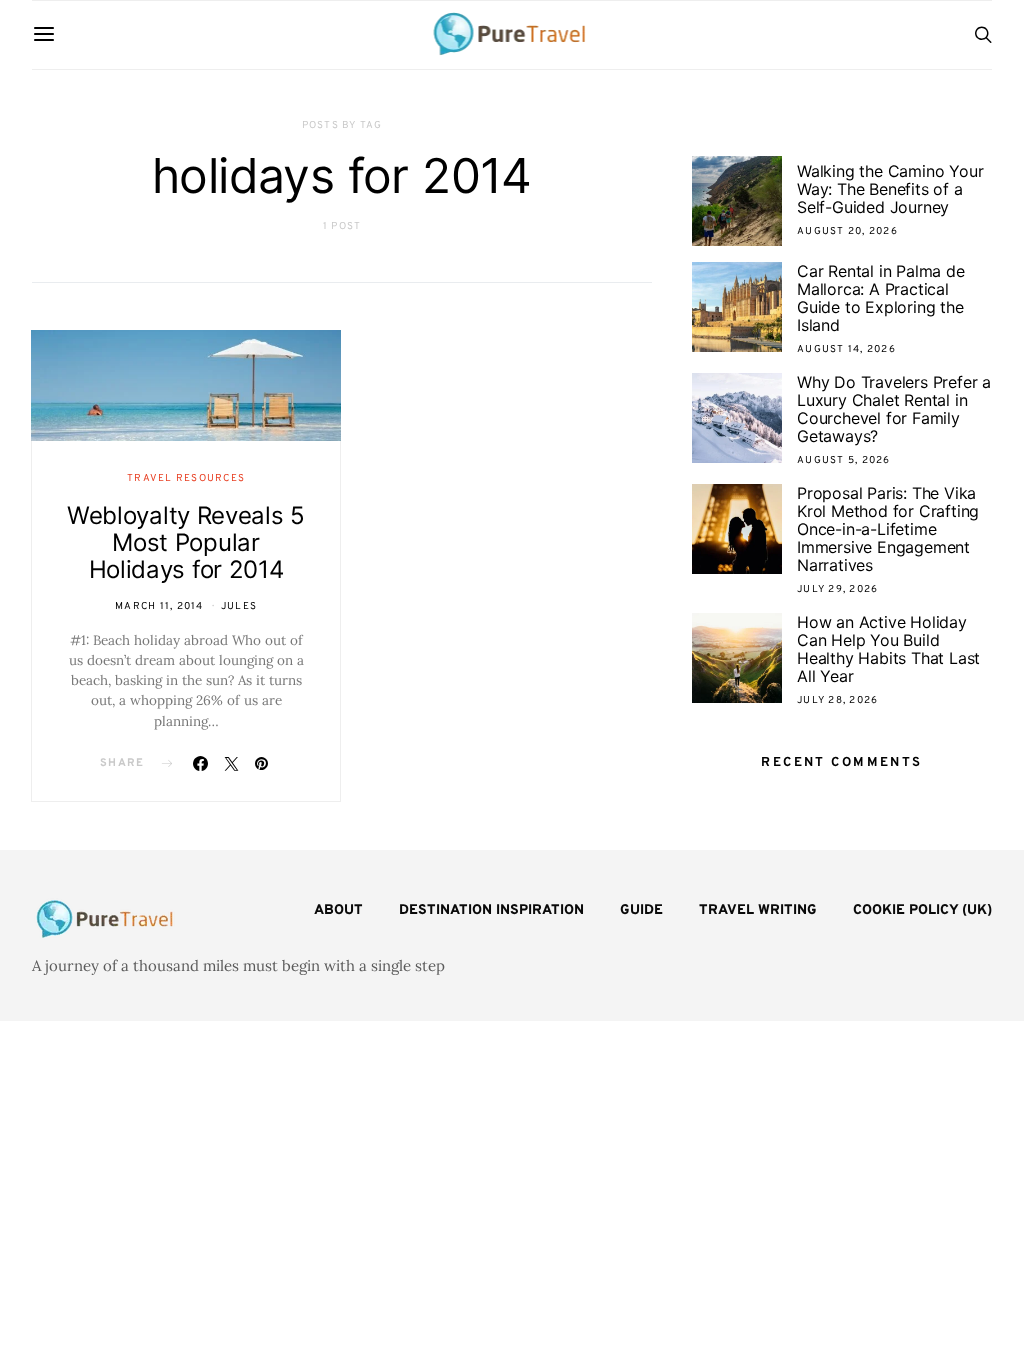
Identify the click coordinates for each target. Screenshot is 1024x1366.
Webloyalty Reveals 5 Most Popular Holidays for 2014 (186, 542)
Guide (641, 910)
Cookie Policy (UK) (922, 910)
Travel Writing (758, 910)
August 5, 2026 (844, 460)
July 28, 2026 (837, 700)
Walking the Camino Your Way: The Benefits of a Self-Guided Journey (890, 189)
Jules (239, 606)
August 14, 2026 (846, 349)
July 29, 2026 (837, 589)
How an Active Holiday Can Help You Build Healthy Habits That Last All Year (888, 649)
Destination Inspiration (491, 910)
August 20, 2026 (847, 231)
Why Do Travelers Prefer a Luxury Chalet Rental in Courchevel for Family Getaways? (894, 409)
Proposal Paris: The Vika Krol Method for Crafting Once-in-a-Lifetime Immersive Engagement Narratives (888, 529)
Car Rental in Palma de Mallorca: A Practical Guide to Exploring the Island (881, 298)
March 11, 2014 (159, 606)
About (338, 910)
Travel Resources (186, 478)
